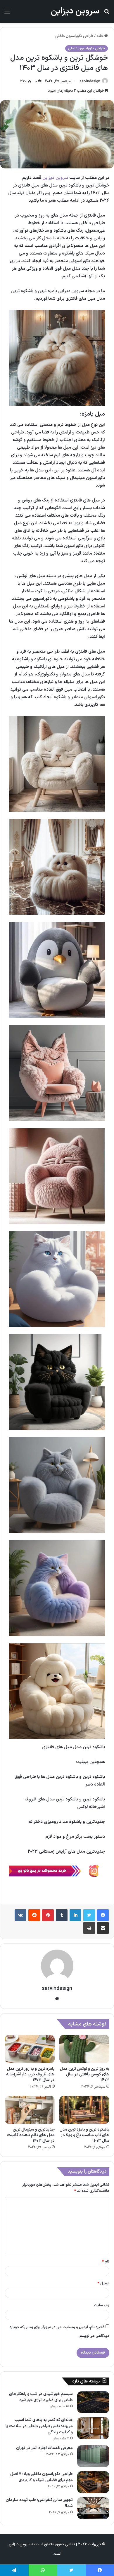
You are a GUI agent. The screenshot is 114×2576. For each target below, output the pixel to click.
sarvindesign (90, 81)
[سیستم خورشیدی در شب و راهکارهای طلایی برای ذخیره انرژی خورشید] (93, 2402)
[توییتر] (89, 1915)
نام (106, 2262)
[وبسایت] (57, 1999)
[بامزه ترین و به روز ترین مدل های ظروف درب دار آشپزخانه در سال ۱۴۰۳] (30, 2049)
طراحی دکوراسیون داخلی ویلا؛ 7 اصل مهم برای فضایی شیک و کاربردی (42, 2477)
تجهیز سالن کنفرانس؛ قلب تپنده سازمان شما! (39, 2503)
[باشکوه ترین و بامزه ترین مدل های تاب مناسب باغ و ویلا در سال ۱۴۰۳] (84, 2110)
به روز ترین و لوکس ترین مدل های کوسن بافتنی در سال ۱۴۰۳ (85, 2074)
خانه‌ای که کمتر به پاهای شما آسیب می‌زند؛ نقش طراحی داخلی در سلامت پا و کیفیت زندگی (39, 2426)
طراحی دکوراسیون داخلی (74, 36)
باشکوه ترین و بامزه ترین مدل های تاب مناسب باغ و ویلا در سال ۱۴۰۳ (84, 2135)
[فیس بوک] (103, 1915)
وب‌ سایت (102, 2305)
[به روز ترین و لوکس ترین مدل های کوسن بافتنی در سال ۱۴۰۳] (84, 2049)
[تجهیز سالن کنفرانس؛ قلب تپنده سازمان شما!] (93, 2508)
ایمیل (103, 2284)
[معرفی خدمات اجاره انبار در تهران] (93, 2456)
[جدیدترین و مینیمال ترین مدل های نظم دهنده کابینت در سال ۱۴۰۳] (30, 2110)
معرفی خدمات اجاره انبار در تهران (44, 2448)
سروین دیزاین (55, 178)
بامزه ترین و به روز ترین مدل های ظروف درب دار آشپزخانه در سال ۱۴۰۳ (30, 2074)
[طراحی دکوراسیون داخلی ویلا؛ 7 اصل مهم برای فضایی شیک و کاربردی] (93, 2482)
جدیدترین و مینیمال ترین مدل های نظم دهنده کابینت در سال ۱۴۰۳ (31, 2135)
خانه (100, 36)
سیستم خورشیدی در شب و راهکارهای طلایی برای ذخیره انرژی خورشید (41, 2397)
